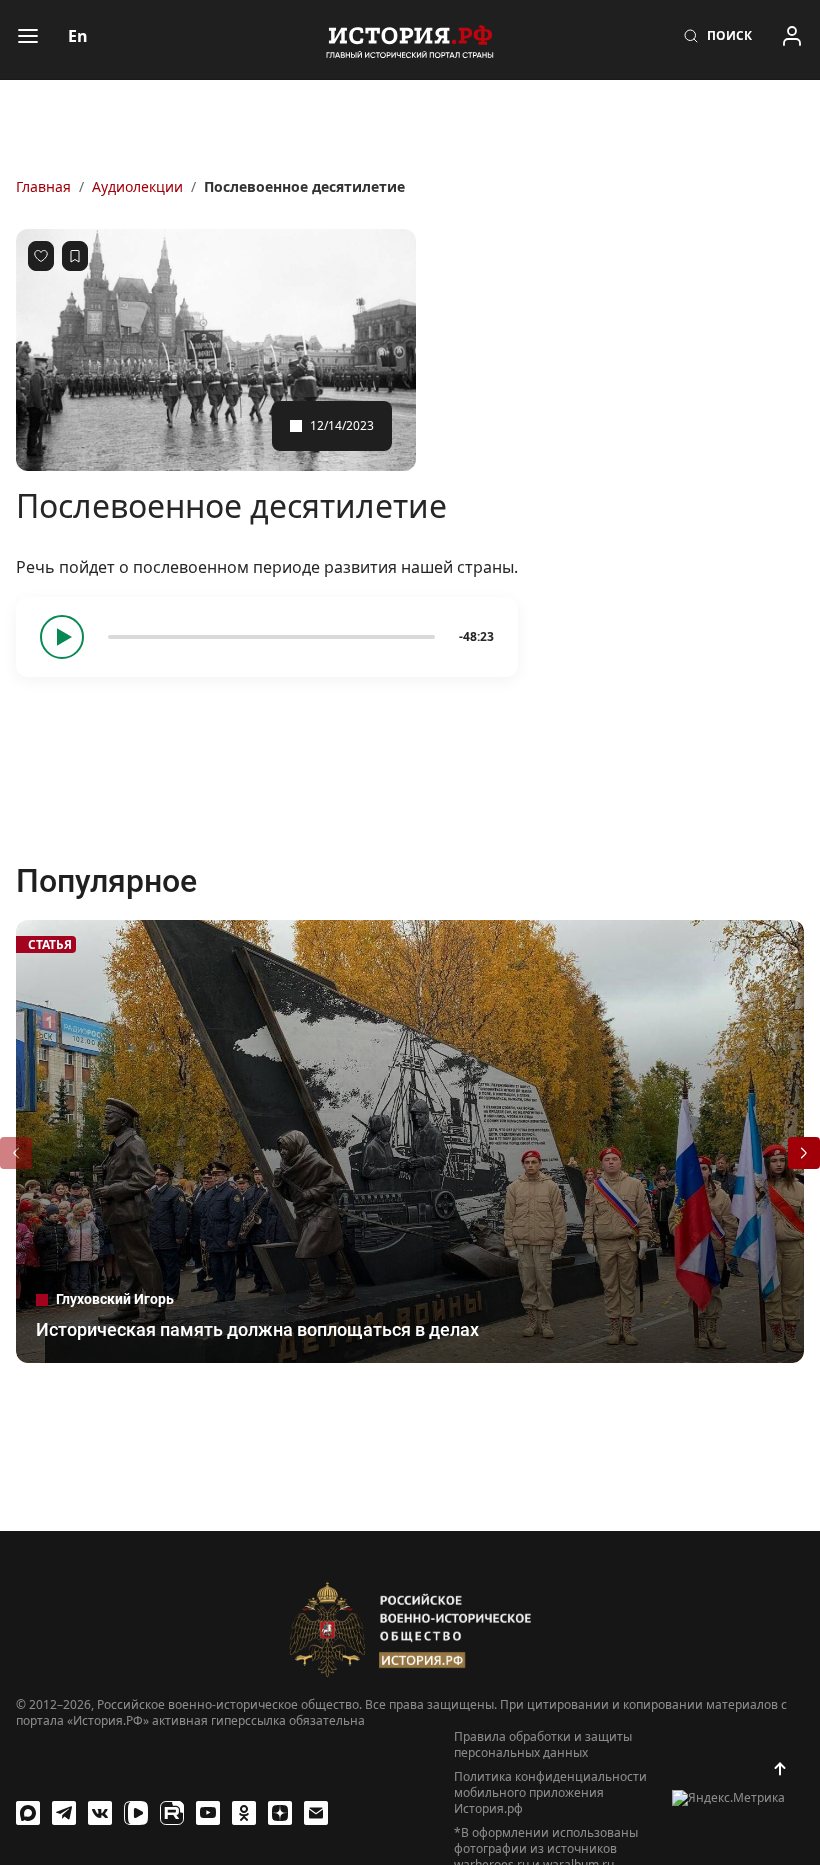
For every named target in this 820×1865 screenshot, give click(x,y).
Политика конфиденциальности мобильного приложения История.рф (550, 1793)
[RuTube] (172, 1813)
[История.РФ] (410, 40)
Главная (43, 186)
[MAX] (28, 1813)
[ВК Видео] (136, 1813)
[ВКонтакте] (100, 1813)
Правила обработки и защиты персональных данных (543, 1745)
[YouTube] (208, 1813)
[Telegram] (64, 1813)
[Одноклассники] (244, 1813)
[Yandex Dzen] (280, 1813)
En (78, 36)
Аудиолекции (137, 186)
